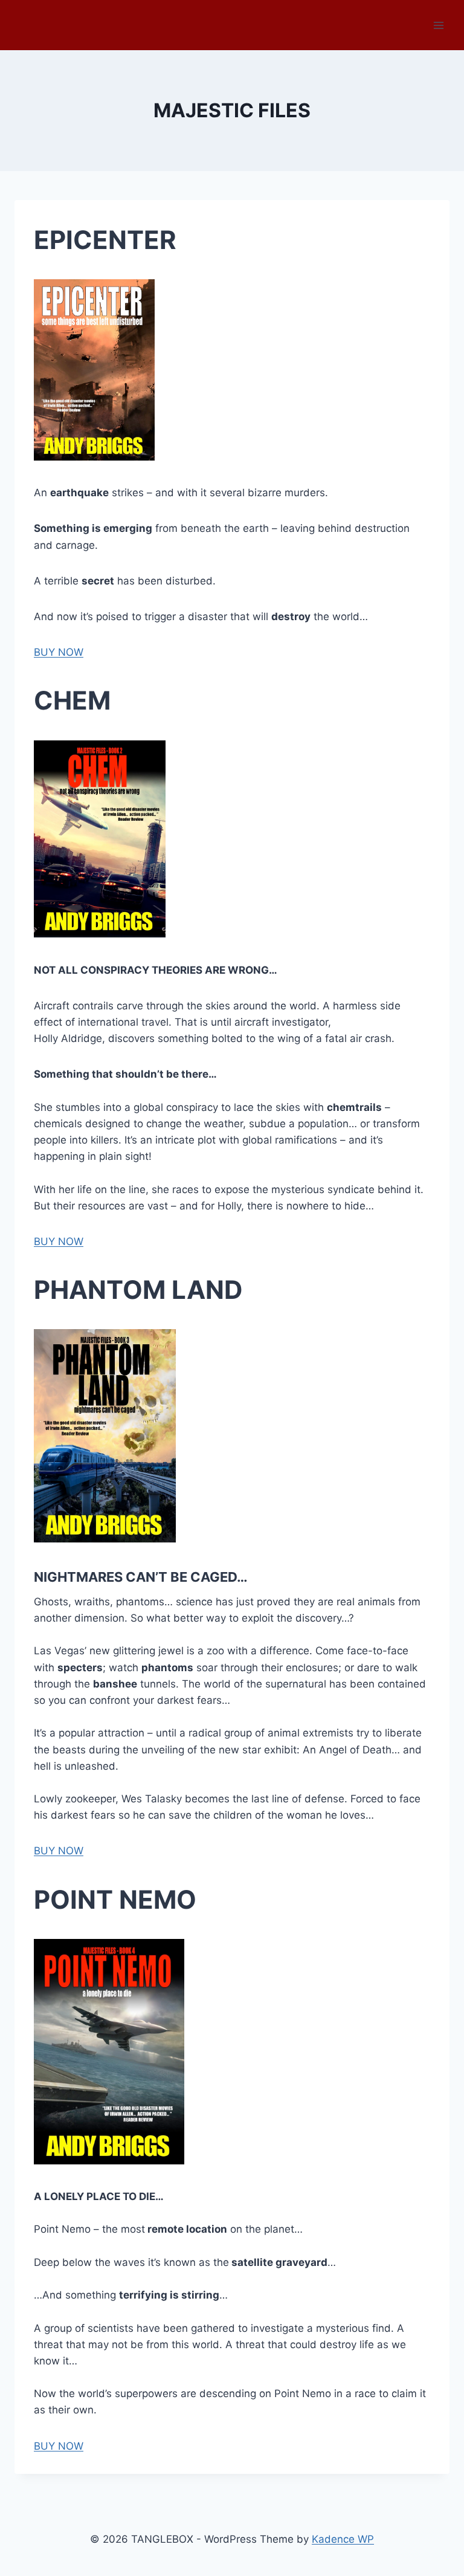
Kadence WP (343, 2539)
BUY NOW (59, 652)
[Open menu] (438, 25)
